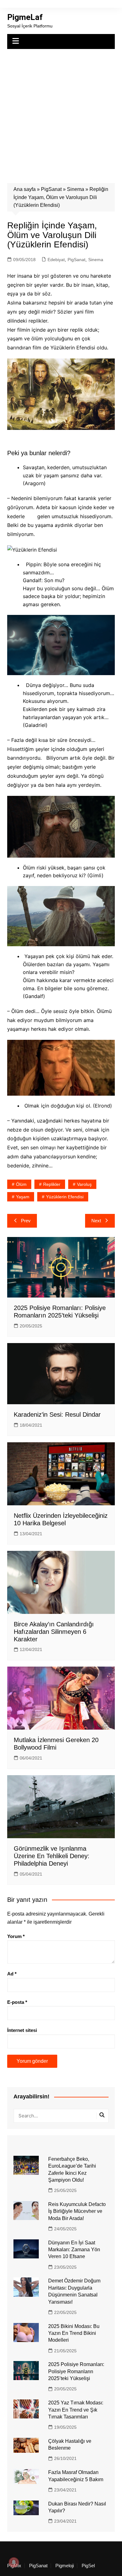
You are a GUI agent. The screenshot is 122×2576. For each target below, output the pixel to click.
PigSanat (51, 189)
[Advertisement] (61, 113)
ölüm (21, 1184)
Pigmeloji (65, 2566)
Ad (12, 1974)
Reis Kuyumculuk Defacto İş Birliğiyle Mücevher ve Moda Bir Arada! (77, 2211)
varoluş (84, 1184)
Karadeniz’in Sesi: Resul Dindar (57, 1415)
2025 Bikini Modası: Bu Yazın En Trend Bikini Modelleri (74, 2333)
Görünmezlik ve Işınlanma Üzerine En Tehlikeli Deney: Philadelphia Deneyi (52, 1856)
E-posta (17, 2002)
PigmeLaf (25, 17)
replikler (52, 1184)
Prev (26, 1221)
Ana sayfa (25, 189)
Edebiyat (56, 260)
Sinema (76, 189)
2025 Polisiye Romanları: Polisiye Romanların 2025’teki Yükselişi (76, 2371)
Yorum (16, 1936)
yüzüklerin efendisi (65, 1197)
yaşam (23, 1197)
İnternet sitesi (22, 2030)
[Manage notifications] (14, 2562)
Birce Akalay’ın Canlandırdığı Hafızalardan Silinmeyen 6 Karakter (54, 1632)
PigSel (88, 2566)
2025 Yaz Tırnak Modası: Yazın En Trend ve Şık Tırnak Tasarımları (76, 2410)
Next (96, 1221)
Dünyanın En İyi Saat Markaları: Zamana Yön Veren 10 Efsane (74, 2250)
